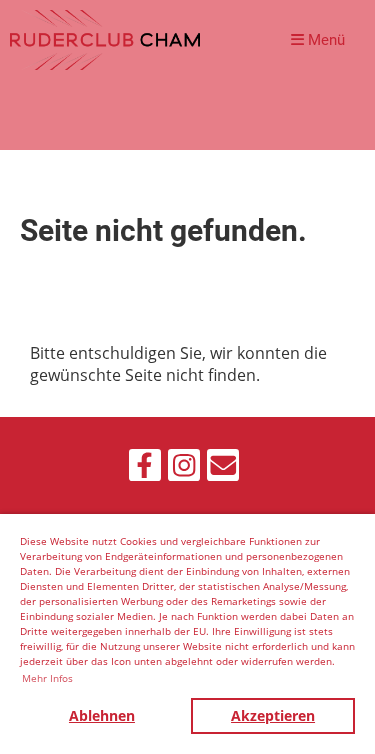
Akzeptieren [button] (273, 715)
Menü (324, 40)
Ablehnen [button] (102, 715)
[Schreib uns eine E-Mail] (223, 468)
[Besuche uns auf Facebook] (145, 468)
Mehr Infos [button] (47, 678)
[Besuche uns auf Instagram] (184, 468)
